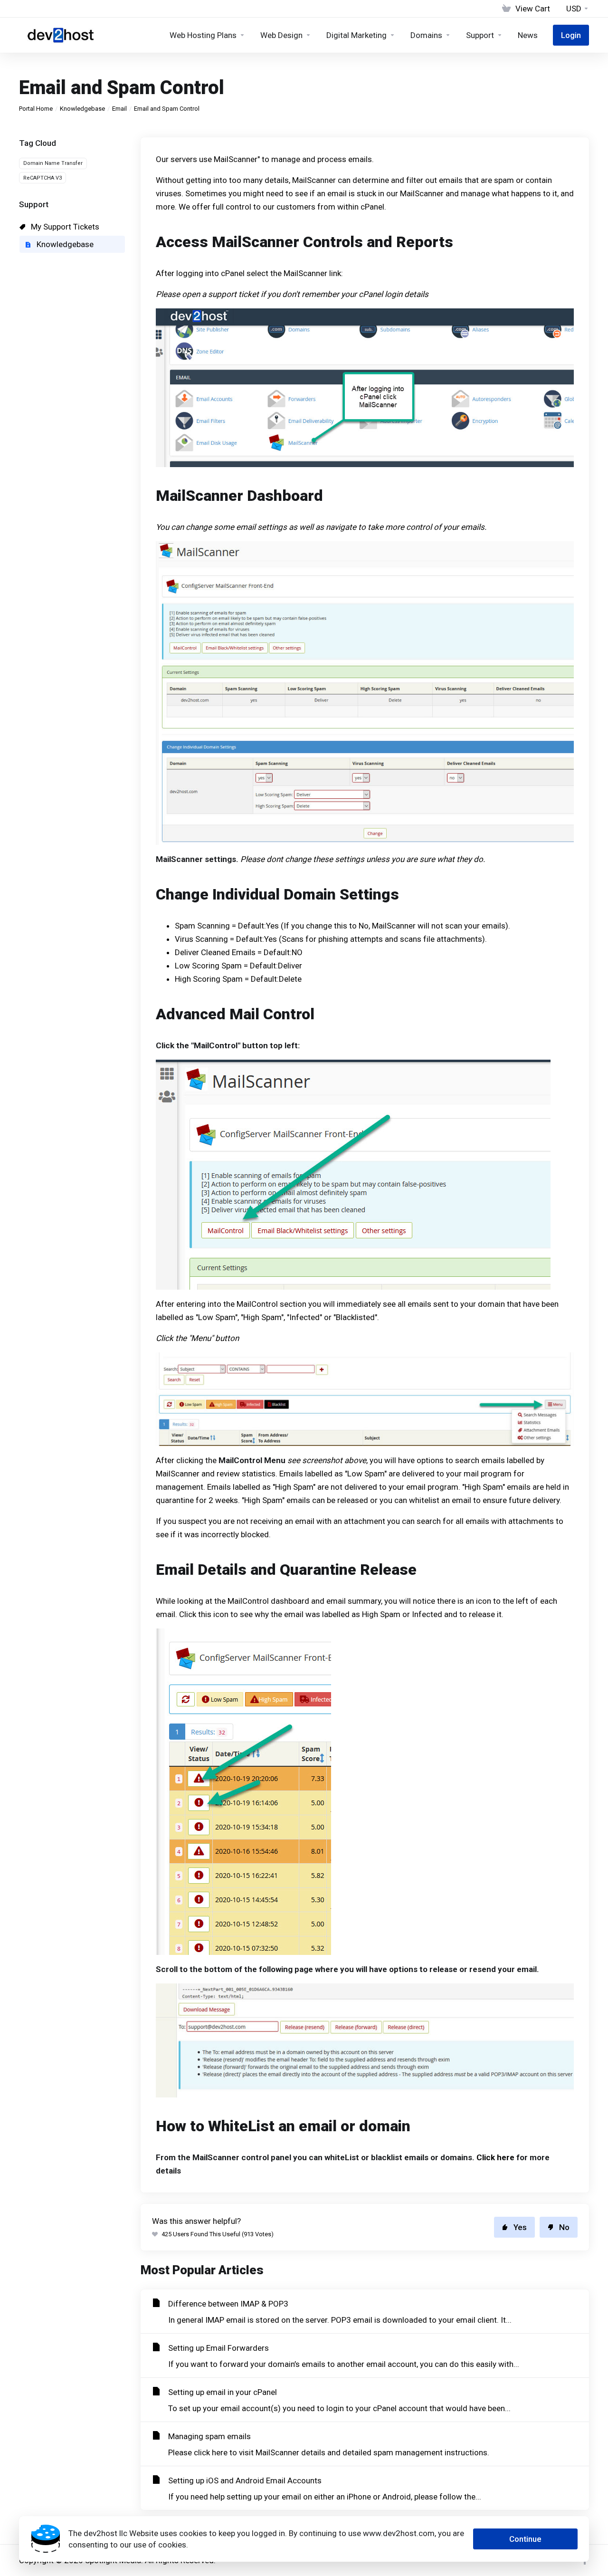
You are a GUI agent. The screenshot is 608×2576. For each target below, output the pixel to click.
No (564, 2227)
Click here (495, 2157)
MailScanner (236, 159)
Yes (520, 2227)
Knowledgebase (82, 109)
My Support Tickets (64, 227)
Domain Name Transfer (53, 163)
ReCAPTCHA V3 (43, 178)
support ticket (233, 294)
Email (119, 109)
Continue (525, 2539)
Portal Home (36, 109)
